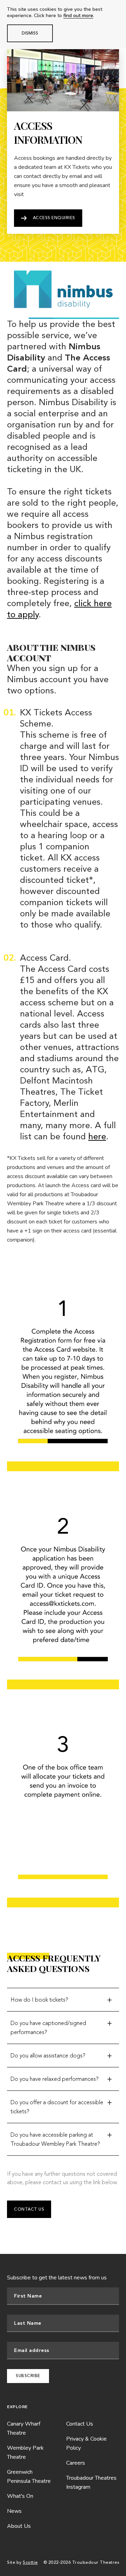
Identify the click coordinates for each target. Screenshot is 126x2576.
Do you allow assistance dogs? (48, 2056)
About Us (19, 2526)
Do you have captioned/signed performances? (48, 2028)
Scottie (30, 2563)
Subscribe (28, 2376)
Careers (76, 2463)
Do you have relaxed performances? (55, 2079)
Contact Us (29, 2209)
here (97, 1137)
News (14, 2511)
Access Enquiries (54, 218)
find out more (78, 16)
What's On (20, 2496)
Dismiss (30, 33)
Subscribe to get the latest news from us (57, 2278)
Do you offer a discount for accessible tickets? (57, 2107)
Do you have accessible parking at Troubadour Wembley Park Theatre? (55, 2139)
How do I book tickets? (39, 2000)
